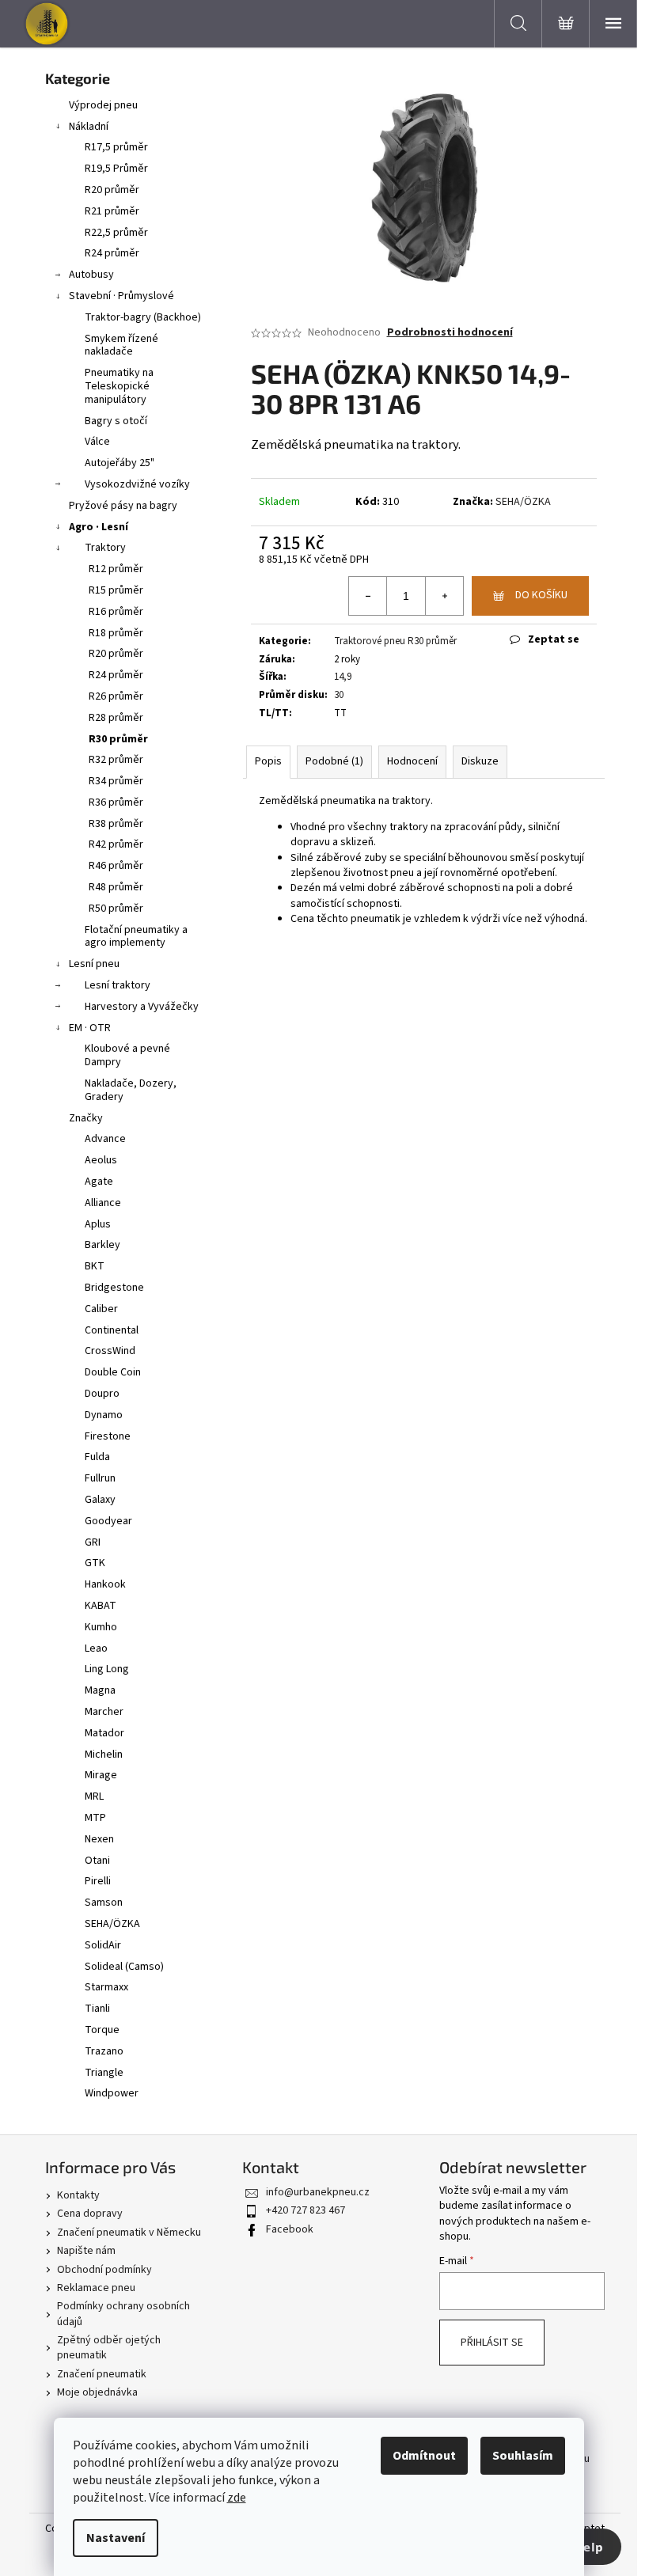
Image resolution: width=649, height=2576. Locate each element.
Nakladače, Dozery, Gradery (131, 1090)
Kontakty (78, 2195)
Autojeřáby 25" (120, 463)
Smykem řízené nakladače (121, 345)
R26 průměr (116, 696)
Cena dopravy (90, 2214)
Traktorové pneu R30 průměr (395, 641)
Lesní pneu (94, 964)
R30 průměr (118, 739)
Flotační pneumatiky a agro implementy (136, 937)
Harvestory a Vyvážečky (142, 1007)
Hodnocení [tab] (412, 761)
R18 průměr (116, 633)
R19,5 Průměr (116, 169)
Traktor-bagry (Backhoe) (143, 317)
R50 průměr (116, 909)
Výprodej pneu (103, 105)
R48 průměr (116, 887)
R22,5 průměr (116, 233)
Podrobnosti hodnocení (450, 333)
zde (237, 2498)
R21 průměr (112, 211)
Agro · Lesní (99, 527)
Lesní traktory (118, 985)
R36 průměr (116, 802)
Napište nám (86, 2251)
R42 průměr (116, 844)
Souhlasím (523, 2456)
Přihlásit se (492, 2343)
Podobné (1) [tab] (334, 761)
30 (339, 695)
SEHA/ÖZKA (523, 502)
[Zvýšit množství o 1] (444, 596)
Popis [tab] (268, 761)
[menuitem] (128, 1139)
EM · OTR (90, 1028)
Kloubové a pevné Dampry (127, 1055)
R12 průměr (116, 569)
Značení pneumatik (102, 2374)
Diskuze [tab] (480, 761)
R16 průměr (116, 612)
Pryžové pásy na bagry (123, 506)
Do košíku (541, 595)
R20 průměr (112, 190)
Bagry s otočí (116, 421)
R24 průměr (112, 253)
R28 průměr (116, 718)
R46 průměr (116, 866)
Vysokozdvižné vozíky (137, 484)
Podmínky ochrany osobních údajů (123, 2314)
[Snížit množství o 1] (368, 596)
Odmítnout (424, 2456)
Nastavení (116, 2538)
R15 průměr (116, 590)
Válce (97, 442)
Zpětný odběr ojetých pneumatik (109, 2348)
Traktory (105, 548)
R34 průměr (116, 781)
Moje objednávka (97, 2392)
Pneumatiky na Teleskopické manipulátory (119, 386)
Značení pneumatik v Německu (129, 2233)
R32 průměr (116, 760)
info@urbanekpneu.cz (318, 2192)
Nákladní (89, 127)
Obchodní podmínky (104, 2270)
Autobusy (91, 275)
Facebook (290, 2229)
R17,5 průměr (116, 147)
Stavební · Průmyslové (121, 296)
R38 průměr (116, 824)
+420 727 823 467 (306, 2210)
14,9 (343, 677)
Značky (86, 1118)
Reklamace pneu (96, 2288)
